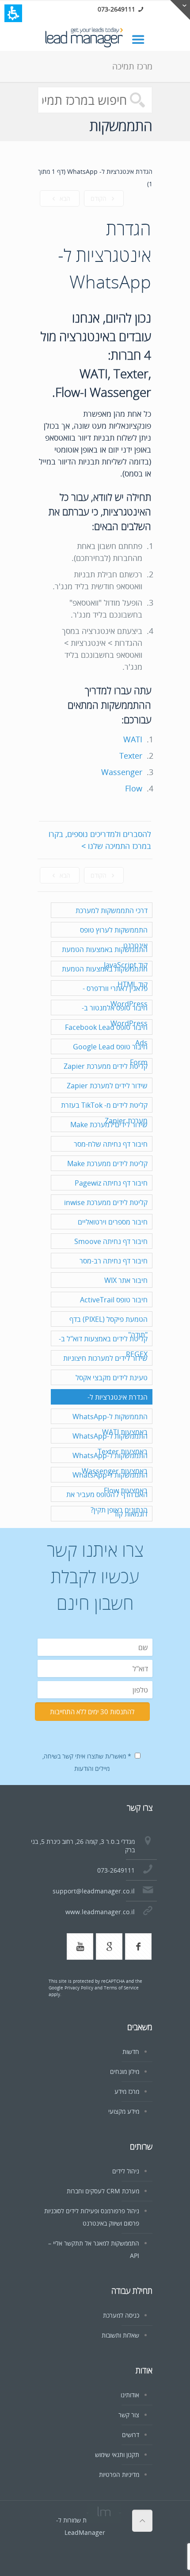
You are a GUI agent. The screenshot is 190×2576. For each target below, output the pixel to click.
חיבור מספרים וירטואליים (113, 1222)
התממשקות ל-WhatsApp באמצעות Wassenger (110, 1463)
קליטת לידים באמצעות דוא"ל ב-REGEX (103, 1346)
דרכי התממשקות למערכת (112, 910)
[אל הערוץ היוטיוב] (80, 1946)
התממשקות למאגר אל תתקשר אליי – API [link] (94, 2249)
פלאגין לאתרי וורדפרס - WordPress (115, 996)
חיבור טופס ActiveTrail (114, 1300)
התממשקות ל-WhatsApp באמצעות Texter (110, 1444)
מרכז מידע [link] (127, 2091)
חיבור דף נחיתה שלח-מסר (111, 1144)
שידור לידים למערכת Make (109, 1125)
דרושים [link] (131, 2435)
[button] (13, 13)
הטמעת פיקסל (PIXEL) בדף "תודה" (108, 1327)
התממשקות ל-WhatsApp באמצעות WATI (110, 1424)
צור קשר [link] (129, 2415)
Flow (134, 788)
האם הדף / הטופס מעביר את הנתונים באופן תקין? (107, 1502)
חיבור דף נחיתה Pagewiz (111, 1183)
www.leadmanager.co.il (100, 1912)
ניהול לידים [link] (126, 2171)
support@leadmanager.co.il (94, 1891)
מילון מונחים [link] (125, 2071)
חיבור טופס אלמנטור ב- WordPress (115, 1015)
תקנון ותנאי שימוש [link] (117, 2455)
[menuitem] (91, 2052)
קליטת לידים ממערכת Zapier (106, 1066)
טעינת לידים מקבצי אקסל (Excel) (112, 1385)
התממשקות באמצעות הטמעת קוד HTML (105, 977)
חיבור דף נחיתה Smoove (111, 1241)
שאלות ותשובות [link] (120, 2335)
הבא (64, 198)
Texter (131, 756)
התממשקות (121, 125)
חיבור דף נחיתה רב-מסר (114, 1261)
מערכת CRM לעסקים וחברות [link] (103, 2191)
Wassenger (122, 772)
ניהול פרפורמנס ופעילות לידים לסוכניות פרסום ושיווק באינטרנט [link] (92, 2217)
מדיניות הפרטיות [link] (119, 2474)
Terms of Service (121, 1988)
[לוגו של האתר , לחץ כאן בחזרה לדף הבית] (95, 38)
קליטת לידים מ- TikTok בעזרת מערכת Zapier (104, 1113)
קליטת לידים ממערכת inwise (106, 1202)
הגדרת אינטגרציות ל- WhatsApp (118, 1405)
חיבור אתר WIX (126, 1280)
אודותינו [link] (130, 2395)
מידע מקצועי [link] (124, 2111)
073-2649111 (116, 9)
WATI (133, 739)
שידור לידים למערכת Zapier (107, 1086)
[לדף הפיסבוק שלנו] (138, 1946)
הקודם (99, 198)
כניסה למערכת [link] (121, 2315)
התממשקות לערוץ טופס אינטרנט (114, 938)
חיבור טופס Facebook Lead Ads (106, 1035)
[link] (142, 39)
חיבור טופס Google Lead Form (110, 1054)
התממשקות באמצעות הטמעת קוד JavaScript (105, 957)
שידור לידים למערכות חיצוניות (105, 1358)
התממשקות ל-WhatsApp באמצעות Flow (110, 1483)
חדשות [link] (131, 2052)
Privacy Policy (79, 1988)
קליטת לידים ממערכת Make (107, 1163)
